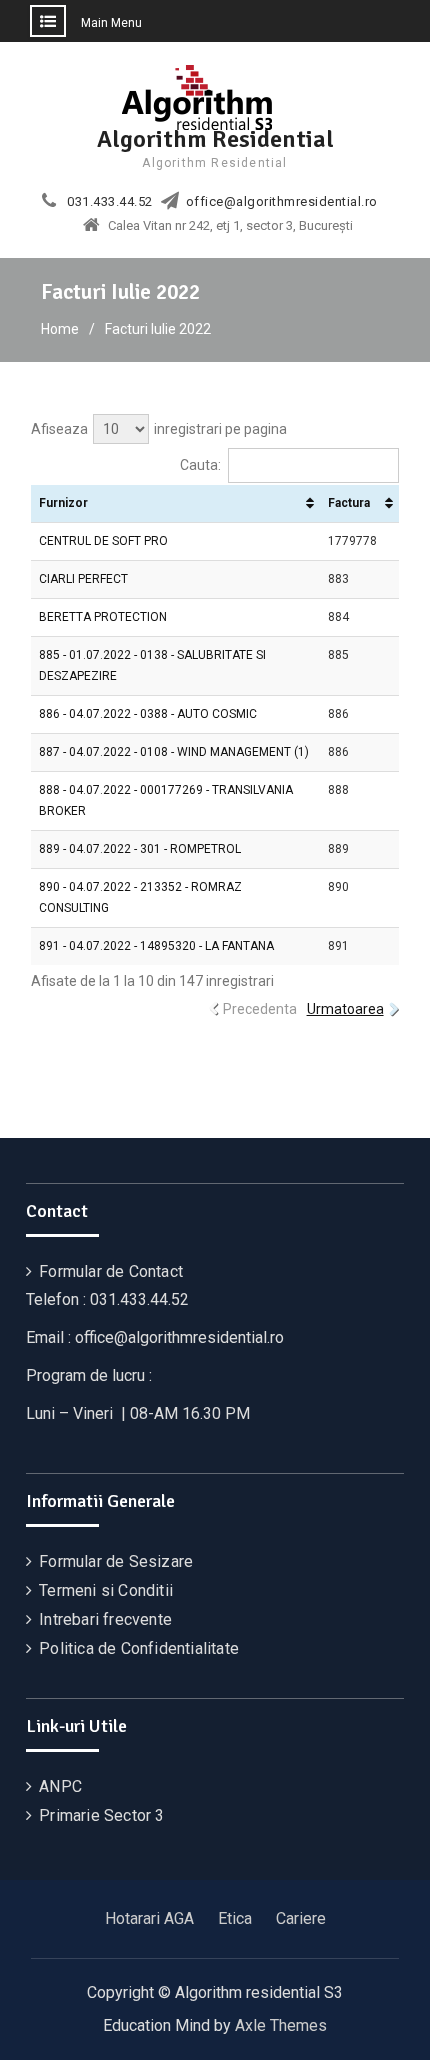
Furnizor (63, 503)
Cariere (301, 1918)
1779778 (352, 541)
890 (338, 887)
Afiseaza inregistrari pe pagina (159, 429)
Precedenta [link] (260, 1009)
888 (338, 790)
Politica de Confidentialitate (139, 1648)
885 (338, 655)
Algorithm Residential (215, 139)
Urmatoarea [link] (345, 1009)
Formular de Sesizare (116, 1561)
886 (338, 714)
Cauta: (200, 465)
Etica (235, 1918)
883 (338, 579)
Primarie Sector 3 (101, 1815)
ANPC (60, 1786)
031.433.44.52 (110, 202)
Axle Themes (281, 2025)
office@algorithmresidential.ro (282, 202)
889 (338, 849)
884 (338, 617)
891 (338, 946)
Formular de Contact (111, 1271)
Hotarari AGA (149, 1918)
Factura (349, 503)
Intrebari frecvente (105, 1619)
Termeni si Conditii (106, 1590)
